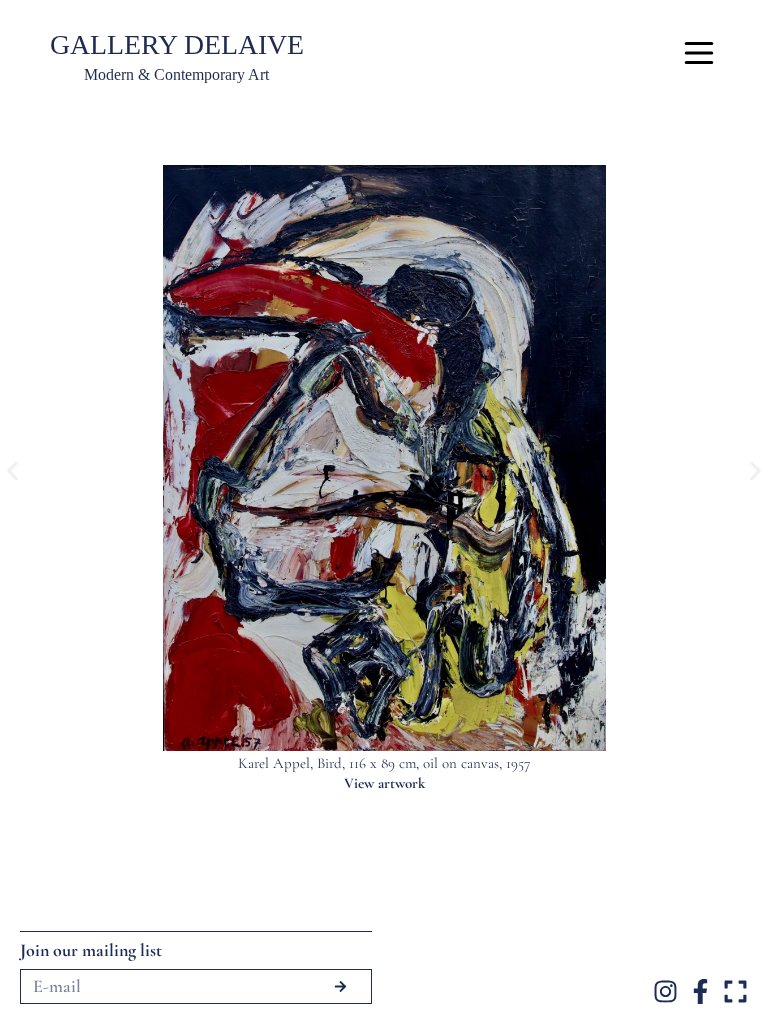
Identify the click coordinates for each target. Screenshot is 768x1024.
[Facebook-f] (700, 991)
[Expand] (735, 991)
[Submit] (340, 986)
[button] (12, 471)
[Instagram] (665, 991)
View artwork (384, 783)
